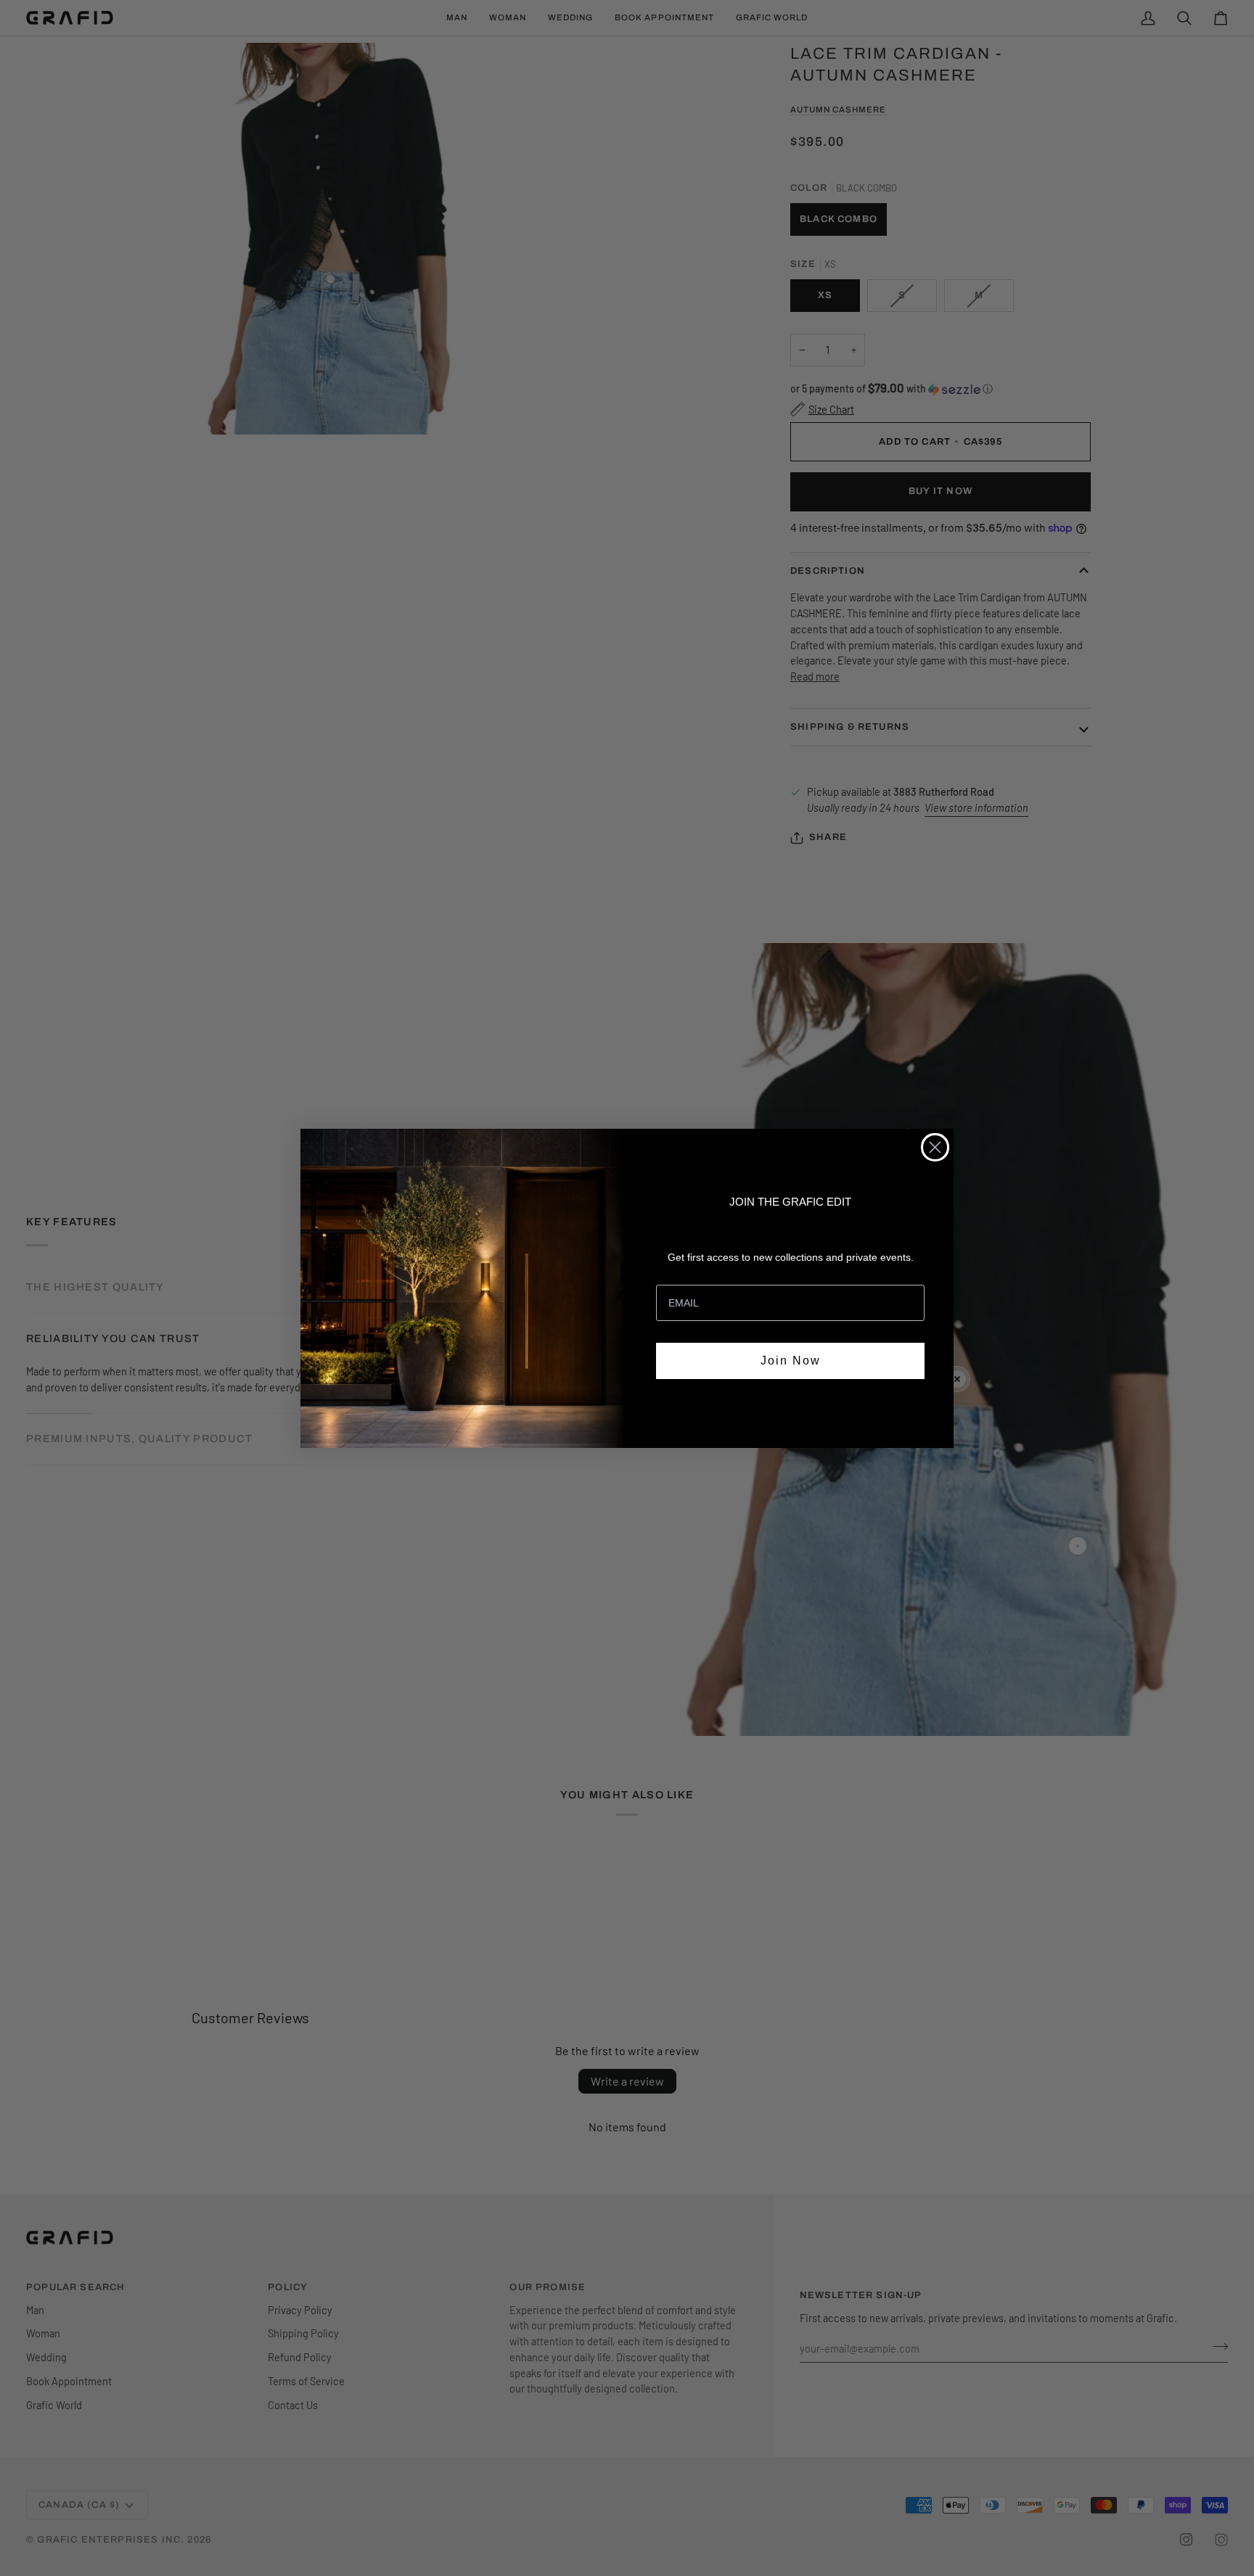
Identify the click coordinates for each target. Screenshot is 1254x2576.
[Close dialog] (935, 1147)
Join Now (791, 1361)
